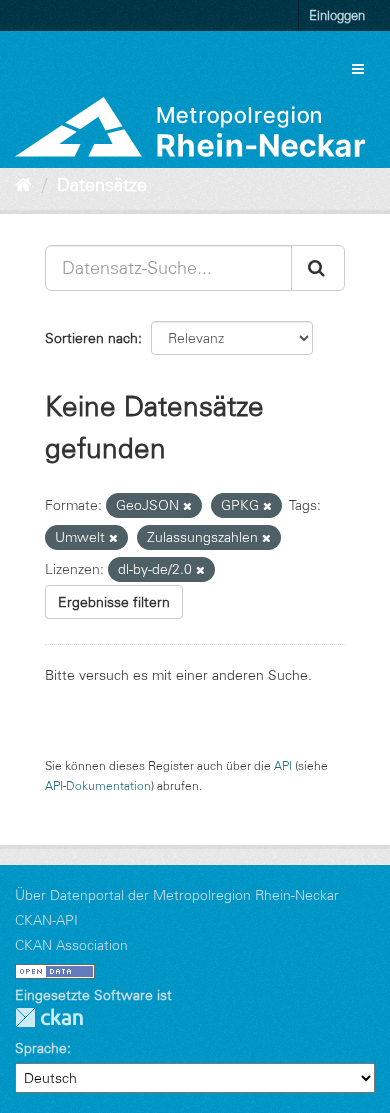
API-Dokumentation (98, 785)
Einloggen (337, 15)
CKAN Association (71, 945)
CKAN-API (46, 920)
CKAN (49, 1017)
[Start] (23, 185)
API (283, 765)
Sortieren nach (91, 338)
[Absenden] (318, 268)
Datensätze (102, 185)
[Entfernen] (187, 506)
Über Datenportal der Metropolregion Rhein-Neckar (177, 895)
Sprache (41, 1048)
